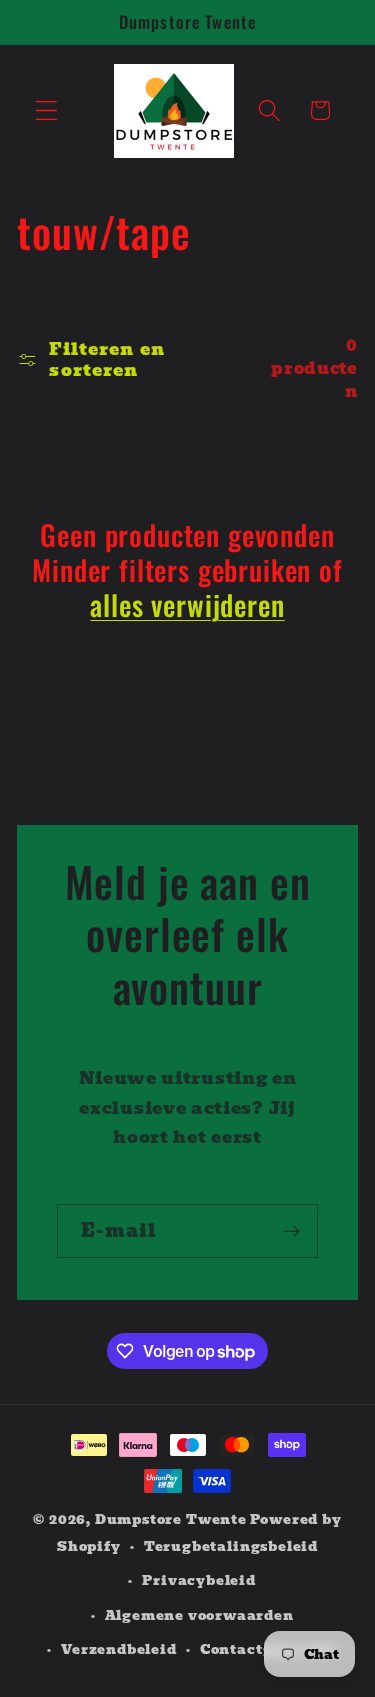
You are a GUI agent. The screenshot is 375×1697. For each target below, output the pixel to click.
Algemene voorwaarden (199, 1615)
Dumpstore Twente (171, 1519)
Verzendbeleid (118, 1649)
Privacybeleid (198, 1580)
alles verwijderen (187, 605)
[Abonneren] (291, 1231)
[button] (46, 110)
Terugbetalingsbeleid (231, 1546)
